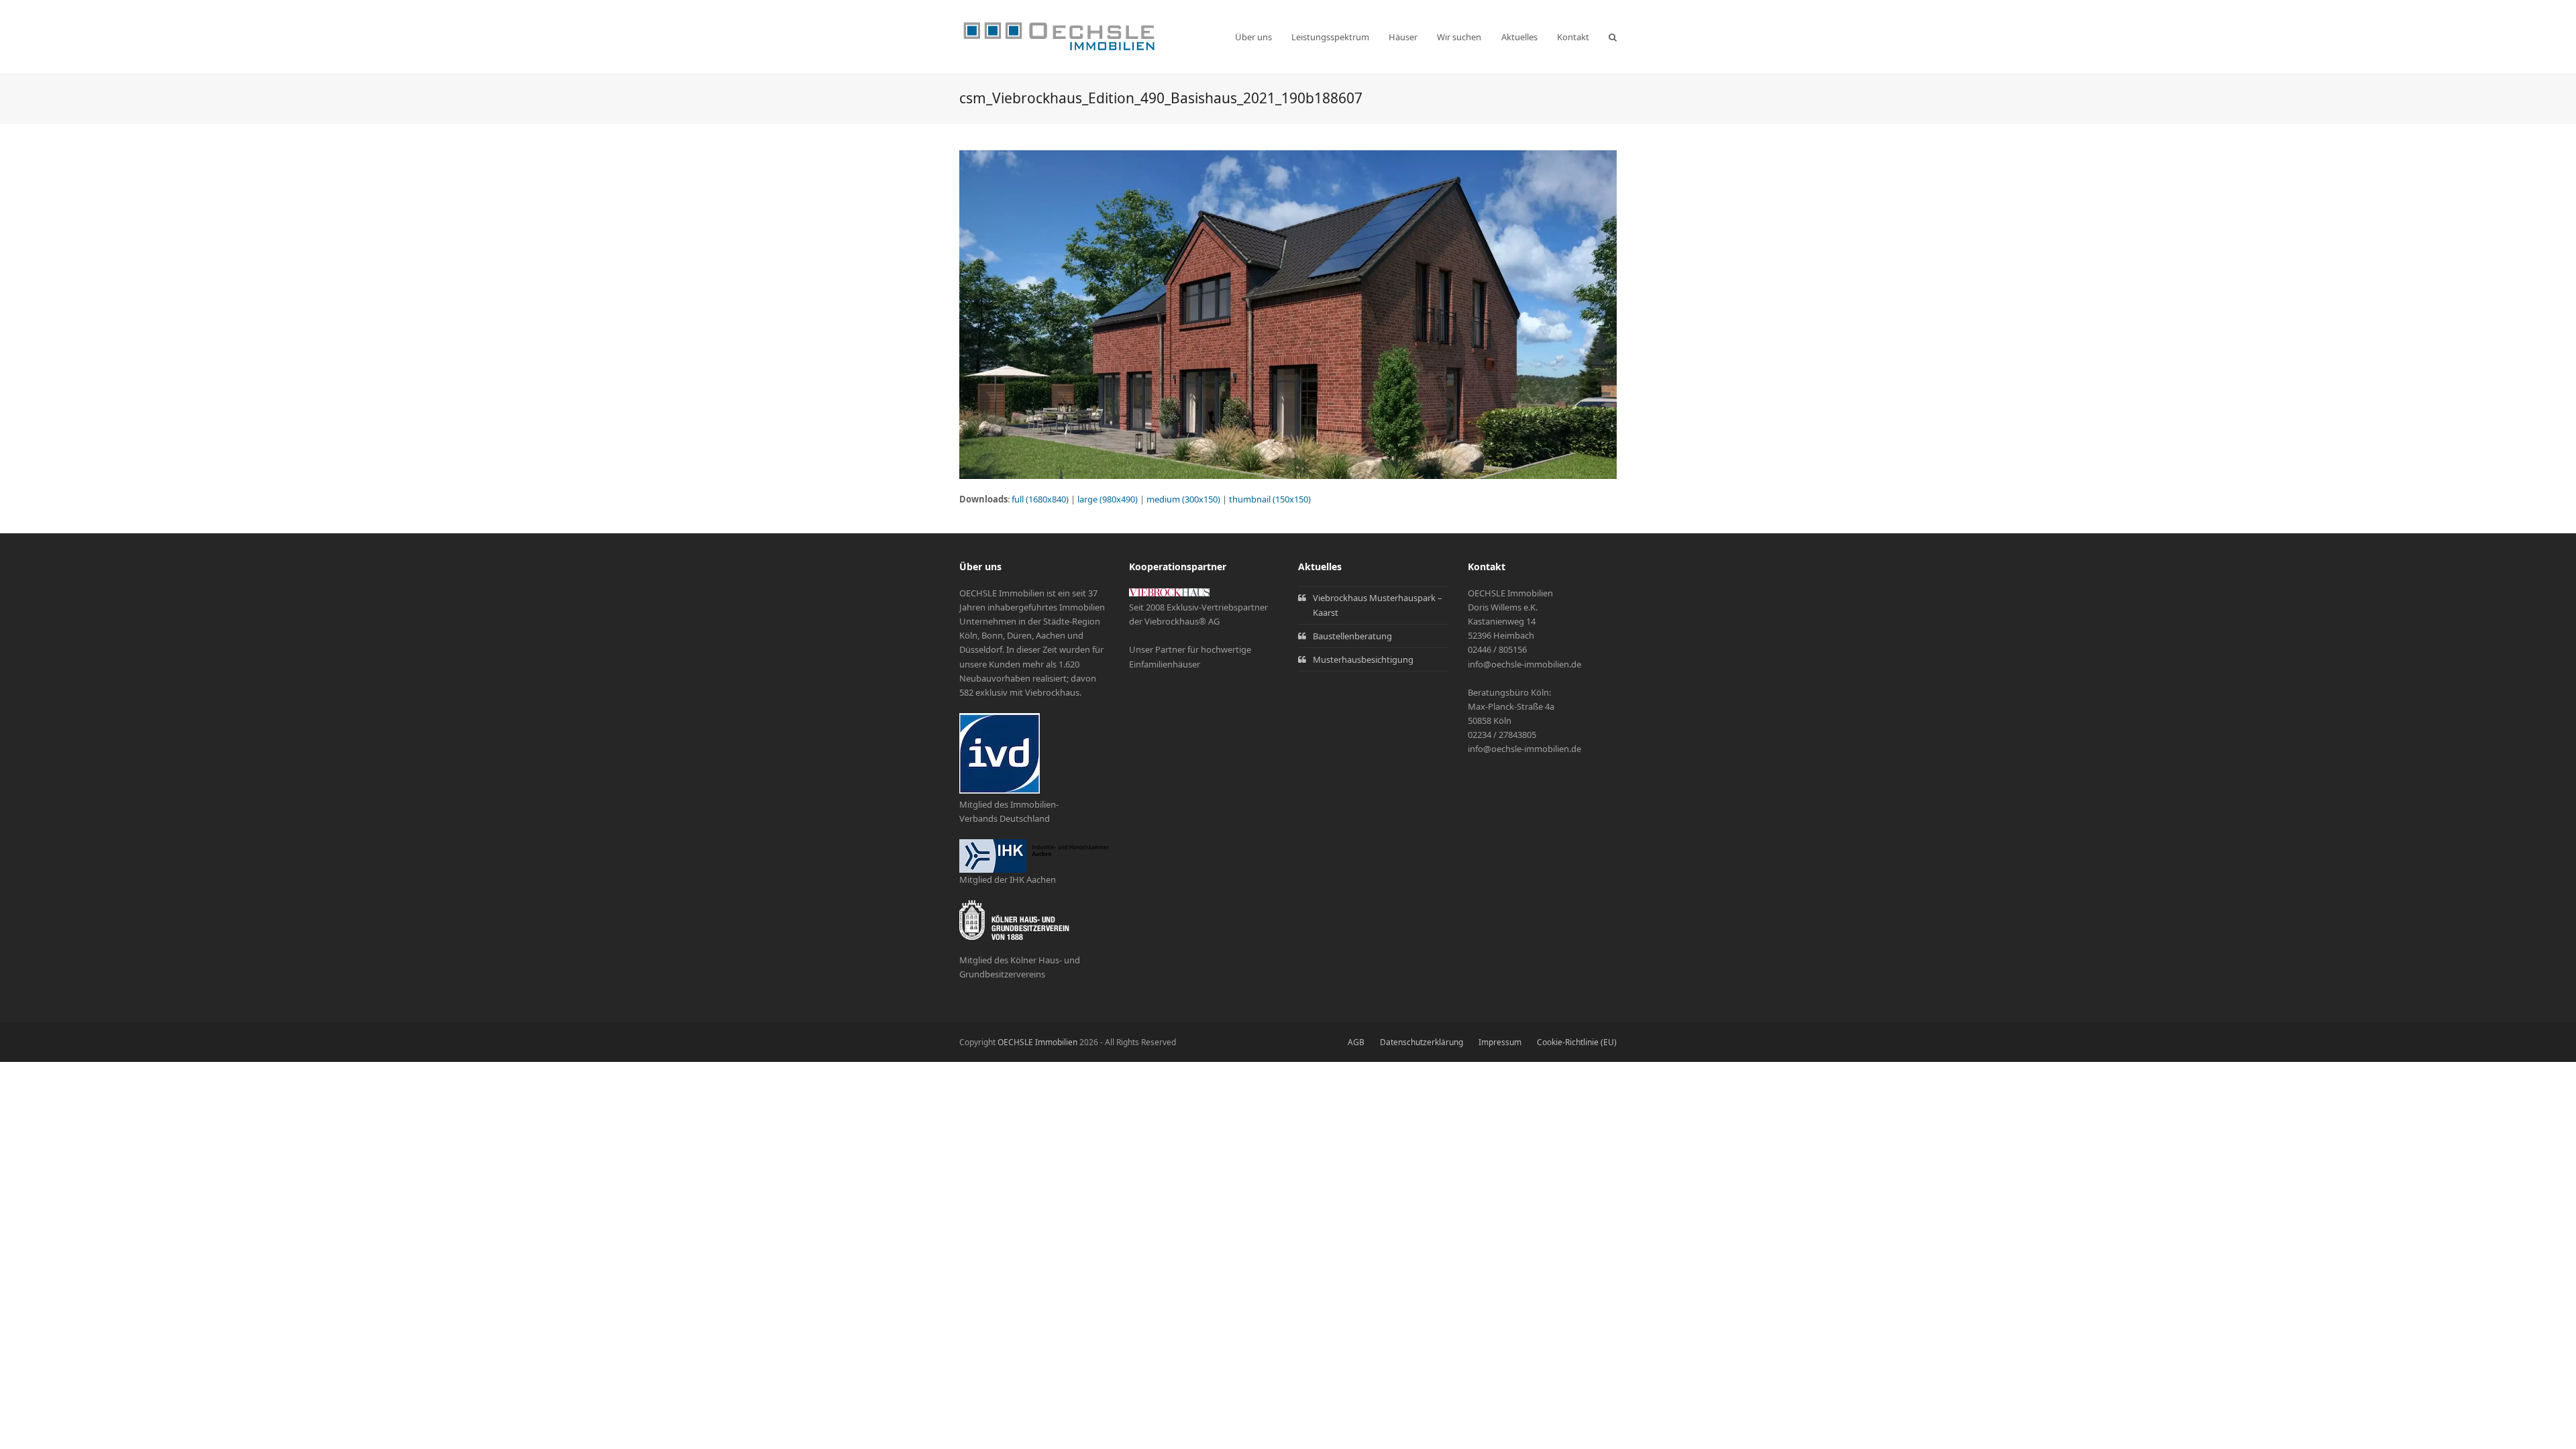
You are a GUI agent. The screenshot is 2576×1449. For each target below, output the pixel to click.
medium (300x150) (1183, 499)
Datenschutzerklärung (1421, 1042)
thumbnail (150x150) (1270, 499)
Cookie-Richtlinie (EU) (1577, 1042)
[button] (1613, 37)
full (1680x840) (1040, 499)
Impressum (1500, 1042)
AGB (1356, 1042)
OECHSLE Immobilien (1037, 1042)
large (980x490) (1108, 499)
